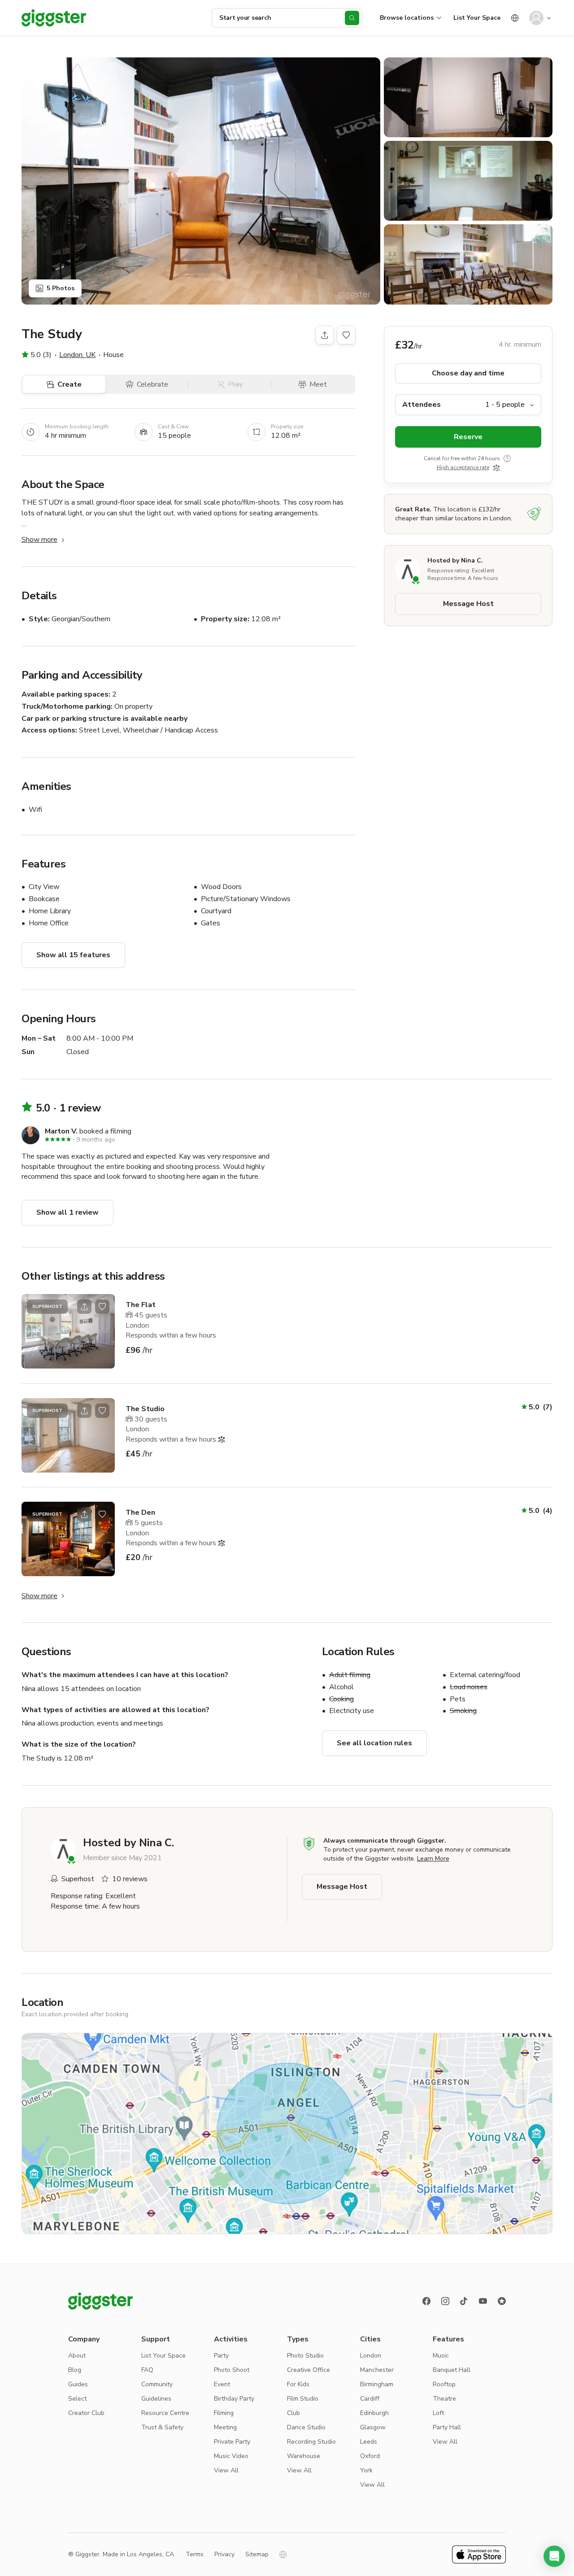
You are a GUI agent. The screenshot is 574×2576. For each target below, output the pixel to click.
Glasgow (373, 2427)
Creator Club (86, 2413)
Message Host (468, 604)
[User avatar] (536, 18)
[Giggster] (54, 18)
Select (77, 2399)
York (366, 2470)
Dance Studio (306, 2427)
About (77, 2356)
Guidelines (156, 2399)
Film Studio (303, 2399)
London (371, 2356)
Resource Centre (165, 2413)
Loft (438, 2413)
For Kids (298, 2384)
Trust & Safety (162, 2427)
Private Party (232, 2442)
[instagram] (445, 2301)
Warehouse (304, 2456)
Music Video (231, 2456)
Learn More (433, 1859)
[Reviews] (502, 2301)
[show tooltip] (507, 458)
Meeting (225, 2427)
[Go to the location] (68, 1331)
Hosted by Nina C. (455, 560)
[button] (554, 2556)
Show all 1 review (67, 1212)
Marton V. (61, 1131)
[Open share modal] (84, 1307)
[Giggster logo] (100, 2301)
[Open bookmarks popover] (346, 335)
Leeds (369, 2442)
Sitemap (257, 2554)
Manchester (377, 2370)
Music (441, 2356)
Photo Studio (305, 2356)
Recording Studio (311, 2442)
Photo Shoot (232, 2370)
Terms (195, 2554)
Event (222, 2384)
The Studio (145, 1409)
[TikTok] (464, 2301)
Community (157, 2384)
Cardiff (370, 2399)
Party (221, 2356)
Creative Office (309, 2370)
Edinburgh (374, 2413)
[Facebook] (426, 2301)
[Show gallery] (201, 181)
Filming (224, 2413)
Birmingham (377, 2384)
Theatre (444, 2399)
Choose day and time (468, 373)
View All (226, 2470)
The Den (140, 1512)
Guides (78, 2384)
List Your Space (477, 18)
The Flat (141, 1305)
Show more (39, 540)
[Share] (325, 335)
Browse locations (407, 18)
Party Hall (447, 2427)
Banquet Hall (452, 2370)
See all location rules (374, 1743)
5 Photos (61, 288)
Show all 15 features (73, 955)
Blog (75, 2370)
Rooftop (444, 2384)
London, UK (77, 355)
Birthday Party (234, 2399)
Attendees (422, 405)
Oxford (370, 2456)
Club (294, 2413)
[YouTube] (483, 2301)
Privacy (224, 2554)
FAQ (147, 2370)
